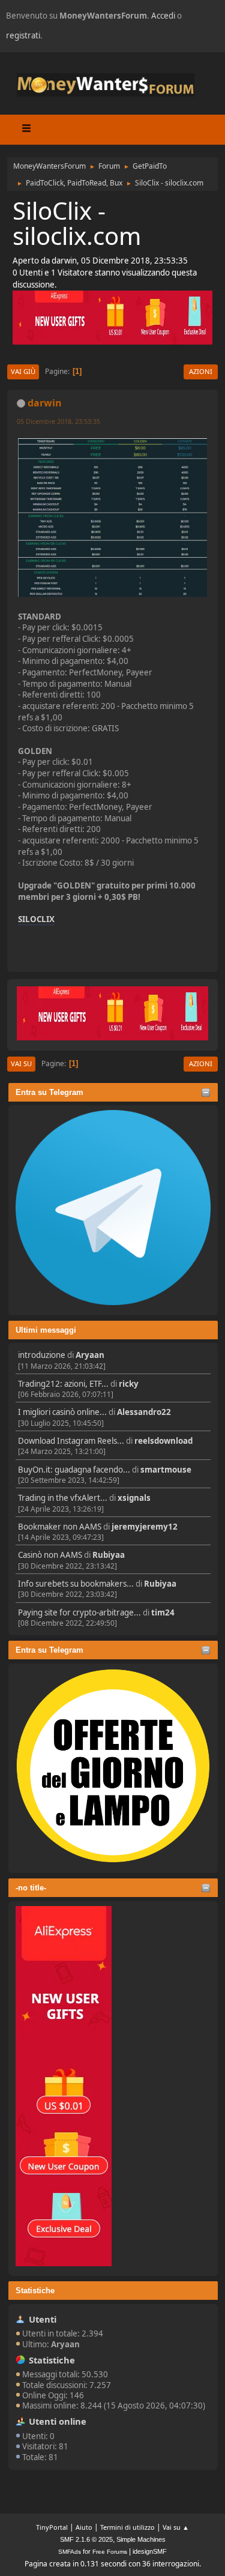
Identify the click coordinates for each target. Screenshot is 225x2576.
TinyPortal (52, 2527)
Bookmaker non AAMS (60, 1527)
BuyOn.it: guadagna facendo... (74, 1470)
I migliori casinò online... (62, 1412)
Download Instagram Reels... (71, 1441)
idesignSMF (150, 2551)
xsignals (134, 1498)
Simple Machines (141, 2539)
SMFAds (70, 2552)
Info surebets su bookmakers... (76, 1584)
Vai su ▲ (176, 2527)
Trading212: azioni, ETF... (63, 1384)
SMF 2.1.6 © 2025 (86, 2539)
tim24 (163, 1612)
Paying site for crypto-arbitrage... (79, 1612)
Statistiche (35, 2291)
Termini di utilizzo (127, 2527)
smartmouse (166, 1470)
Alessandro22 (144, 1412)
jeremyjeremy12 (145, 1527)
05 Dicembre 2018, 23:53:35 (58, 421)
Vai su (21, 1063)
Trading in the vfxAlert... (63, 1498)
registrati (23, 35)
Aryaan (90, 1355)
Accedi (163, 16)
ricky (129, 1384)
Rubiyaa (109, 1555)
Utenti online (58, 2421)
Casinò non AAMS (50, 1555)
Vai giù (23, 371)
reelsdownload (163, 1441)
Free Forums (110, 2552)
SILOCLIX (36, 919)
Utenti (43, 2319)
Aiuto (84, 2527)
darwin (45, 403)
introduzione (42, 1355)
